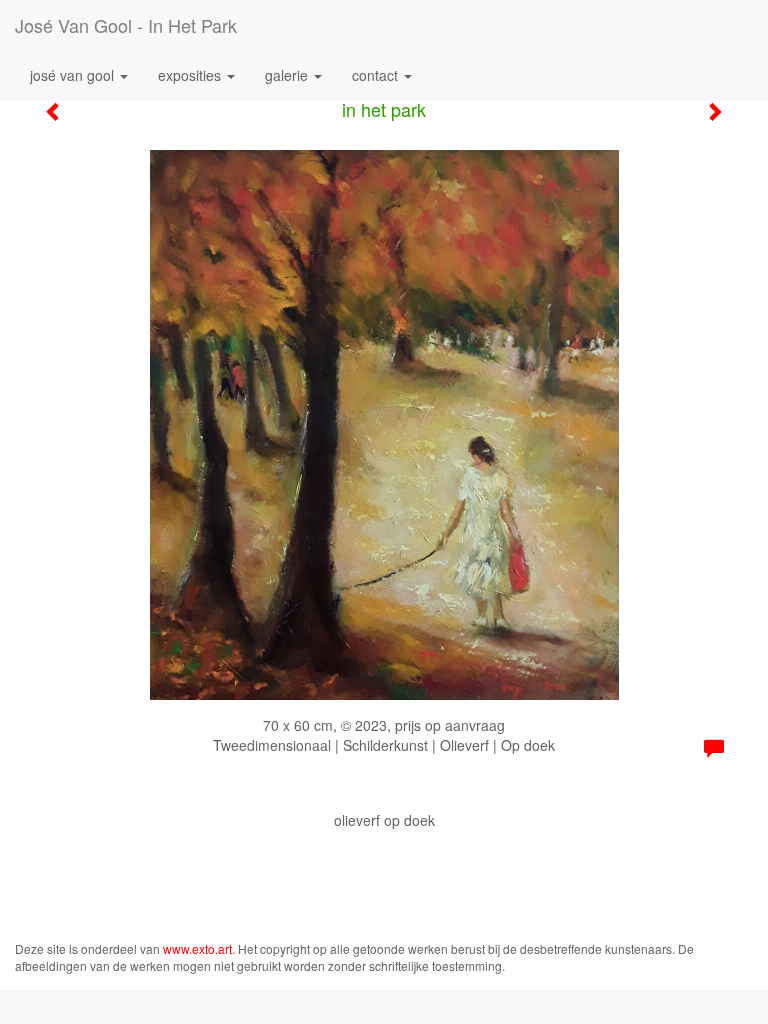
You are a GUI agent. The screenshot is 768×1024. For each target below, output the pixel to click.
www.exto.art (197, 948)
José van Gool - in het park (126, 25)
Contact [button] (377, 75)
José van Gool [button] (74, 75)
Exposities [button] (191, 75)
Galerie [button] (288, 75)
